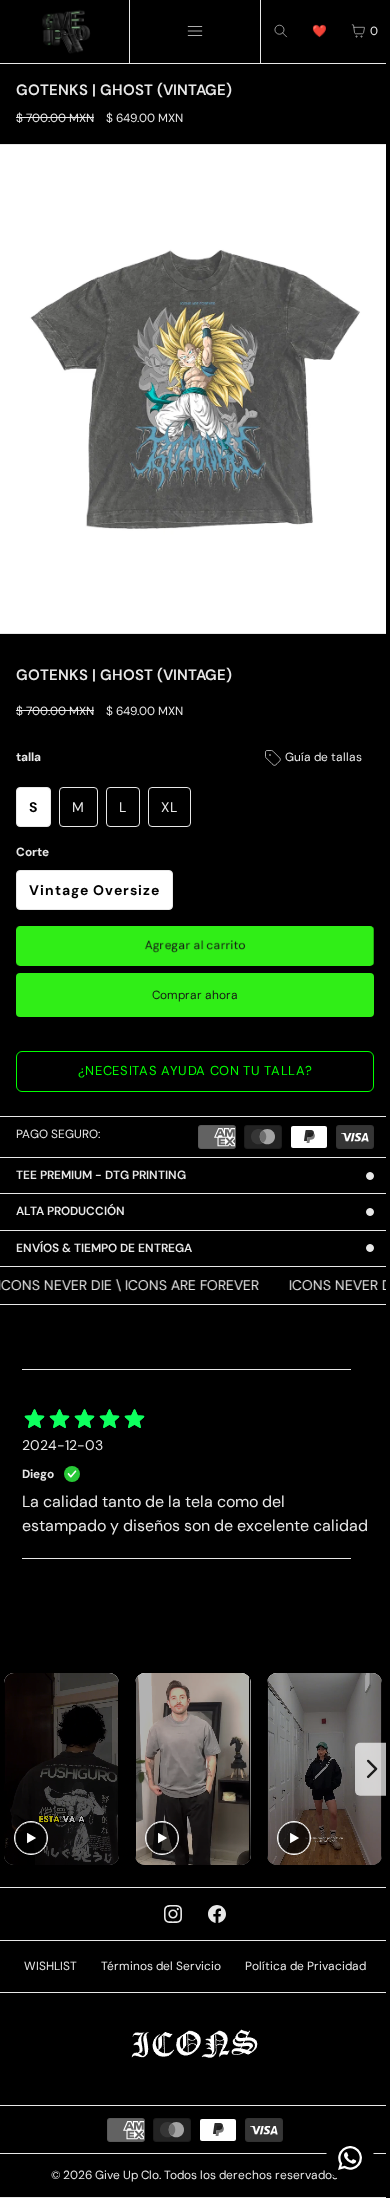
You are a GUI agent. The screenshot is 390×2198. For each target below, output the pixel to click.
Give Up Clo (122, 2181)
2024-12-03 (62, 1432)
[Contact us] (340, 2158)
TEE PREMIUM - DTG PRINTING (101, 1163)
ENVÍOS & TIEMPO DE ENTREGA (104, 1235)
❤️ (319, 31)
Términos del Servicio (156, 1972)
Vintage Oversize (94, 890)
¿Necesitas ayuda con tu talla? (195, 1070)
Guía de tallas (322, 757)
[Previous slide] (17, 1778)
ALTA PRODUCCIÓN (70, 1199)
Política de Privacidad (300, 1972)
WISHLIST (45, 1972)
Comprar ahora (195, 995)
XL (169, 807)
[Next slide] (362, 1778)
